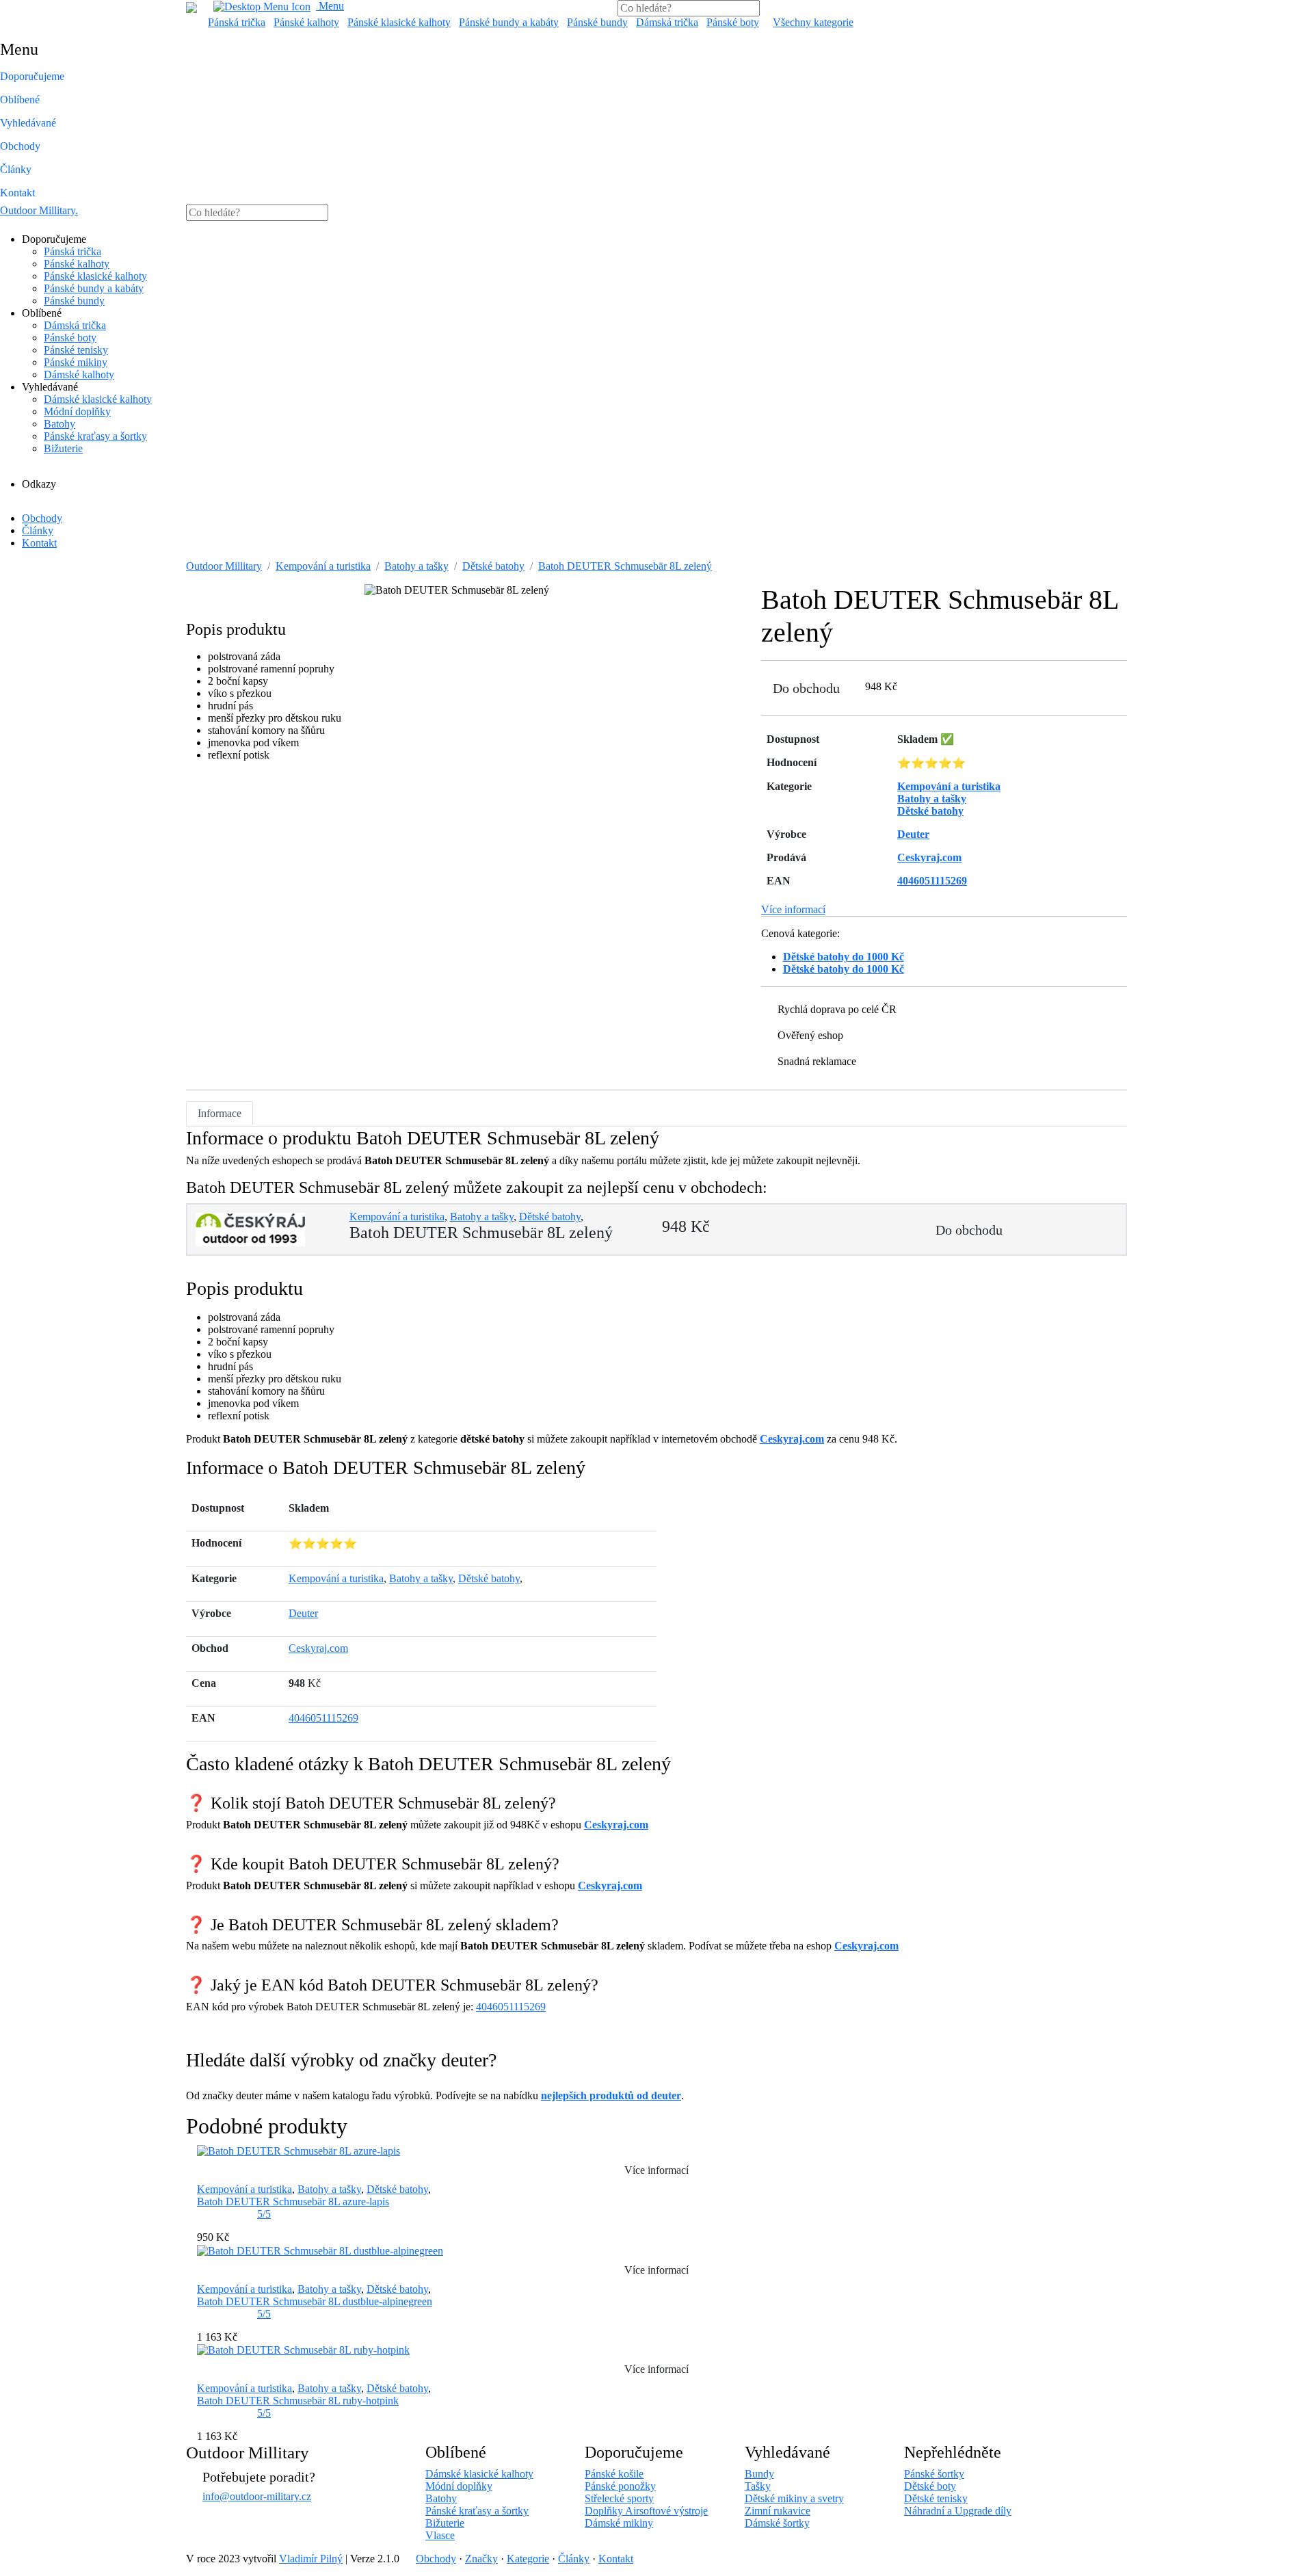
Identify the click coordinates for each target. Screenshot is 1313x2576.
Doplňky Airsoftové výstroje (646, 2511)
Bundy (759, 2474)
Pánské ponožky (620, 2486)
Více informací (793, 909)
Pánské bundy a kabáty (509, 22)
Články (16, 169)
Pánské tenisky (76, 350)
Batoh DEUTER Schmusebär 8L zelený (625, 566)
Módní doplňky (77, 411)
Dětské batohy (493, 566)
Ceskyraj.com (792, 1439)
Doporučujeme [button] (32, 76)
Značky (481, 2559)
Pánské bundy (597, 22)
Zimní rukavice (778, 2511)
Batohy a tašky (416, 566)
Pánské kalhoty (306, 22)
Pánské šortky (934, 2474)
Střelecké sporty (619, 2498)
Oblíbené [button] (20, 100)
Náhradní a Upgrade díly (958, 2511)
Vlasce (440, 2535)
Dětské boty (930, 2486)
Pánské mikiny (76, 362)
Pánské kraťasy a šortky (95, 436)
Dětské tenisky (936, 2498)
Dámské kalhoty (79, 374)
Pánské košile (614, 2474)
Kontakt (17, 193)
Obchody (20, 146)
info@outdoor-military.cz (257, 2496)
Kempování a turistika (323, 566)
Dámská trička (667, 22)
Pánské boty (733, 22)
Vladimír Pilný (311, 2559)
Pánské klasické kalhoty (399, 22)
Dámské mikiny (619, 2523)
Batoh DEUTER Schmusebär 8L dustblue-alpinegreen (315, 2301)
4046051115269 (323, 1718)
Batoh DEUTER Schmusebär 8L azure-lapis (293, 2202)
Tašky (758, 2486)
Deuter (303, 1613)
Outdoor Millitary (39, 210)
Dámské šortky (777, 2523)
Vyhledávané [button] (28, 123)
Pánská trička (237, 22)
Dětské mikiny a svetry (794, 2498)
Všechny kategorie (813, 22)
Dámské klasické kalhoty (98, 399)
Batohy (59, 424)
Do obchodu (806, 688)
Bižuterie (63, 448)
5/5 (264, 2214)
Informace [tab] (220, 1113)
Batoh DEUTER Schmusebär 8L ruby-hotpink (298, 2401)
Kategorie (528, 2559)
